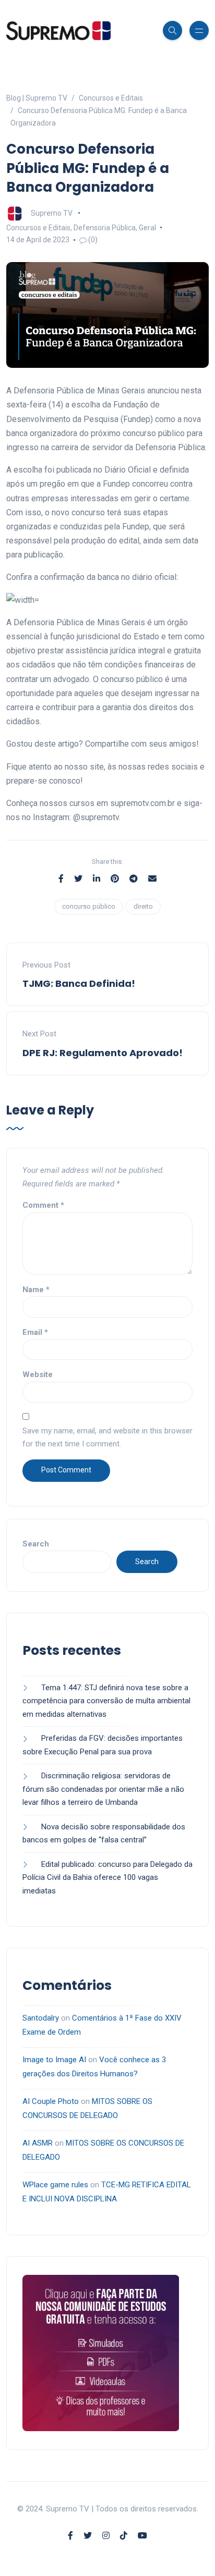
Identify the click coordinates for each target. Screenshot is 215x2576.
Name (36, 1290)
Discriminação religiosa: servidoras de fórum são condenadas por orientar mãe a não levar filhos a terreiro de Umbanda (103, 1789)
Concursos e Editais (38, 228)
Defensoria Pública (105, 228)
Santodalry (41, 2018)
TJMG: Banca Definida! (79, 983)
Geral (147, 228)
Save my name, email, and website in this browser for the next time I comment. (107, 1438)
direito (143, 906)
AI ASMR (38, 2143)
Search (36, 1544)
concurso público (89, 906)
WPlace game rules (55, 2185)
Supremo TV (52, 213)
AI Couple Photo (51, 2101)
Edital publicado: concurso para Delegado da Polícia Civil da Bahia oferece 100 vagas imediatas (107, 1878)
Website (38, 1374)
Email (35, 1332)
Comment (43, 1205)
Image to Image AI (54, 2060)
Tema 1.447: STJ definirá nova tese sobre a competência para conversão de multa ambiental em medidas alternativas (106, 1701)
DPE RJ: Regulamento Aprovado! (103, 1053)
